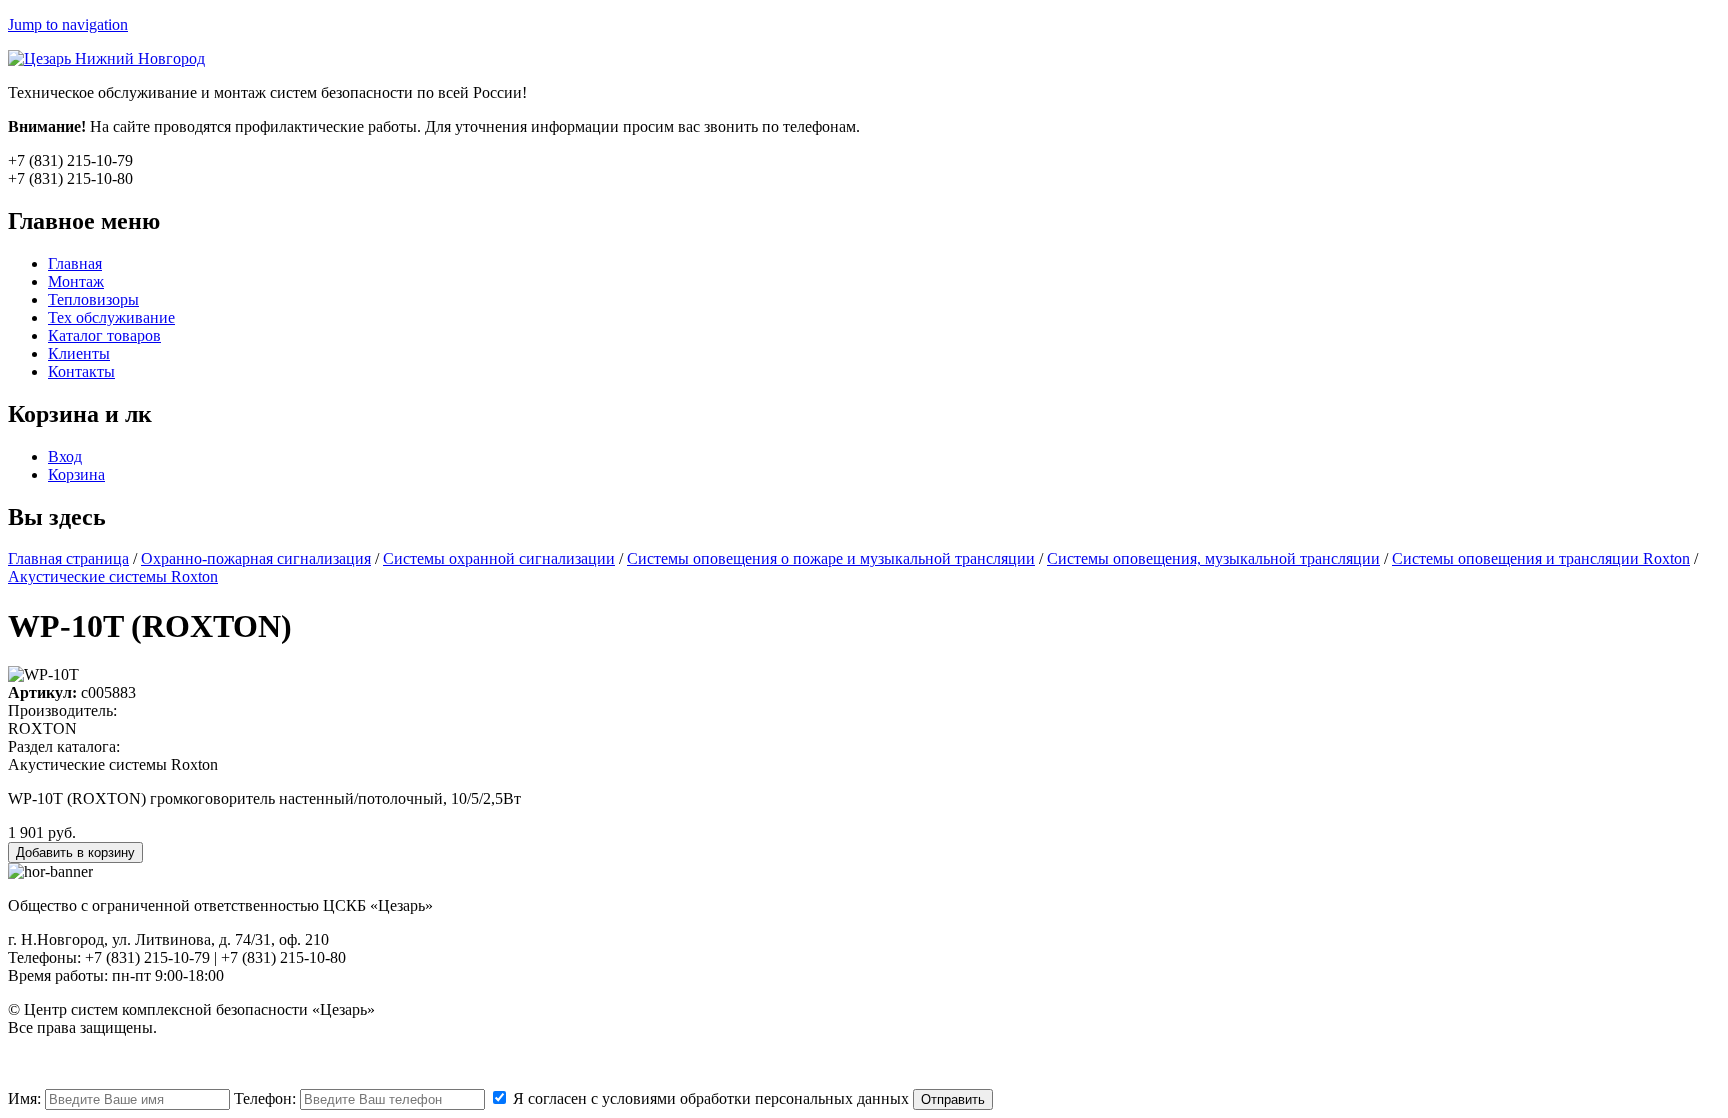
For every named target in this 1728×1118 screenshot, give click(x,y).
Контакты (81, 371)
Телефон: (267, 1098)
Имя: (26, 1098)
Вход (65, 456)
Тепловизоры (93, 299)
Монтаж (76, 281)
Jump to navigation (68, 24)
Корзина (76, 474)
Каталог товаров (104, 335)
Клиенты (79, 353)
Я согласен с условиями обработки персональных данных (709, 1098)
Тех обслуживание (111, 317)
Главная (75, 263)
